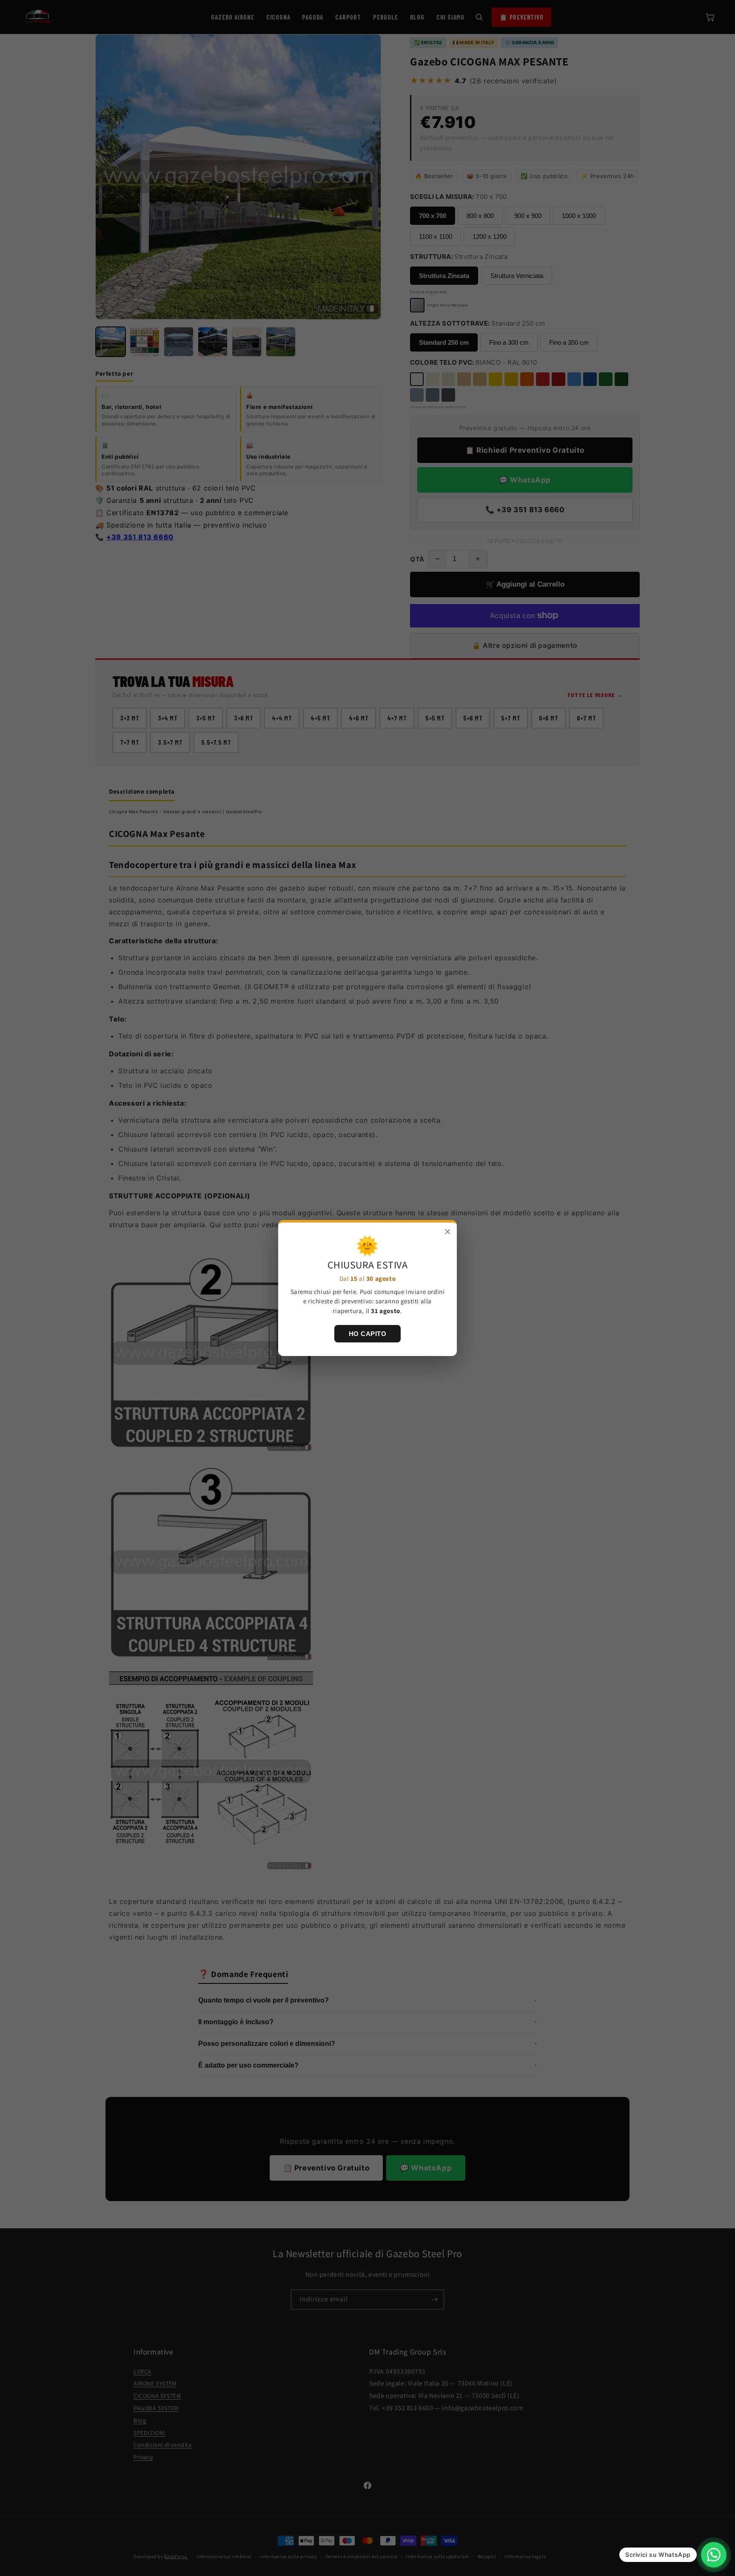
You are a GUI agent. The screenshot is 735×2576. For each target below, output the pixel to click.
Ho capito (368, 1334)
